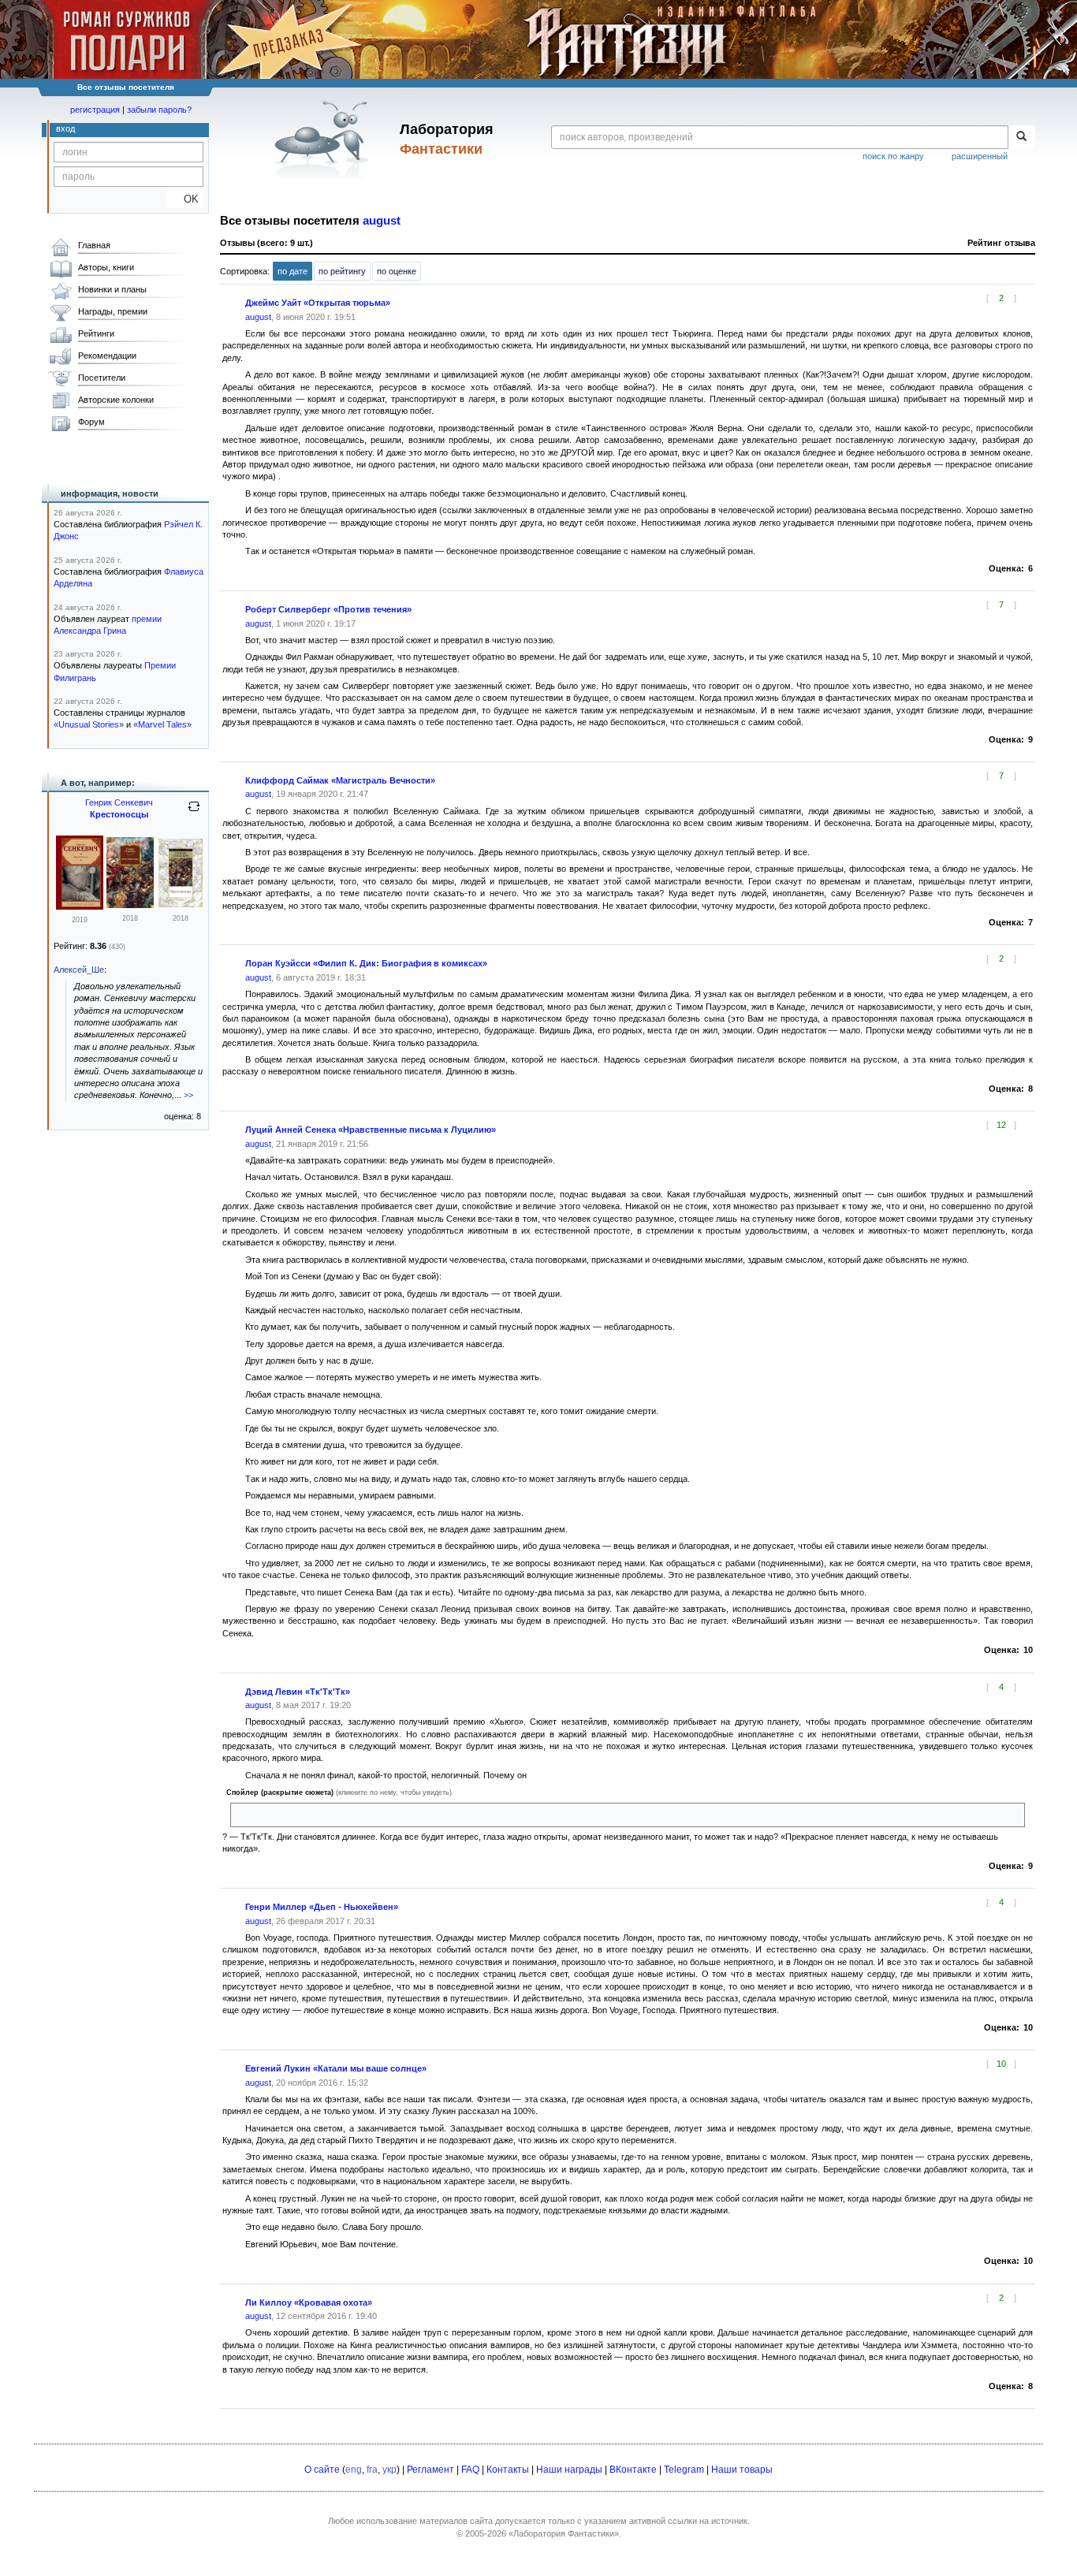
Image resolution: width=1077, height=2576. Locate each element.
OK (185, 199)
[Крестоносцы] (80, 906)
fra (372, 2470)
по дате (293, 271)
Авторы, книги (106, 267)
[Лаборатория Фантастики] (324, 140)
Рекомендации (107, 356)
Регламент (430, 2470)
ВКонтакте (633, 2470)
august (382, 221)
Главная (94, 245)
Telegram (684, 2470)
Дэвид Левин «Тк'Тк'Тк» (298, 1692)
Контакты (508, 2470)
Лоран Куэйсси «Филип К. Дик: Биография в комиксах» (366, 963)
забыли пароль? (159, 110)
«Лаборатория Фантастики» (564, 2533)
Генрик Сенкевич (119, 802)
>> (188, 1095)
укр (389, 2470)
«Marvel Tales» (162, 724)
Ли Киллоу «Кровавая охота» (309, 2302)
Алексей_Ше (79, 970)
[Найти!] (1021, 137)
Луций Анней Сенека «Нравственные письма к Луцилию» (371, 1130)
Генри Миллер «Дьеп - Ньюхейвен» (322, 1907)
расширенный (980, 156)
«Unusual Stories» (89, 724)
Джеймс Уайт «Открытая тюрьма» (318, 303)
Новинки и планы (112, 289)
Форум (91, 422)
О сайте (322, 2470)
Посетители (102, 378)
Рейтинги (96, 333)
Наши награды (569, 2470)
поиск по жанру (893, 156)
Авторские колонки (116, 400)
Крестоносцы (119, 814)
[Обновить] (194, 813)
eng (354, 2470)
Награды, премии (113, 311)
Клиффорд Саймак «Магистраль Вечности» (340, 780)
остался (253, 1815)
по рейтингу (342, 271)
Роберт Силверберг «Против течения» (328, 609)
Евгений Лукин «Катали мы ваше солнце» (336, 2068)
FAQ (470, 2470)
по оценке (397, 271)
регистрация (95, 110)
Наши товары (742, 2470)
